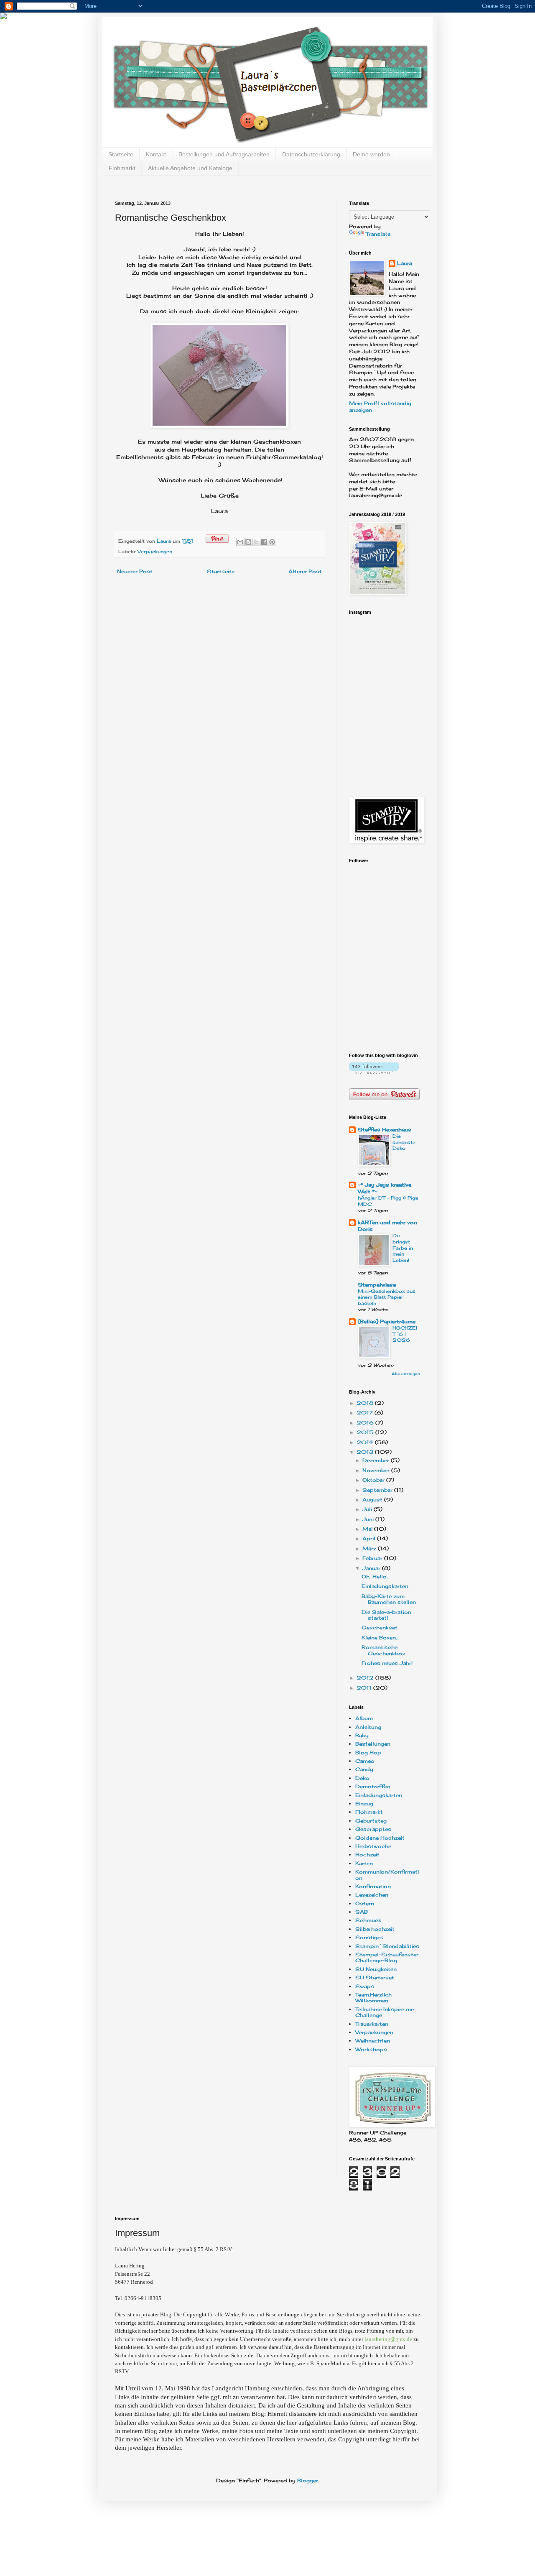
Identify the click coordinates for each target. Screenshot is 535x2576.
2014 (366, 1442)
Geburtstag (371, 1821)
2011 (365, 1688)
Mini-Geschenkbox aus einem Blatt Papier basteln (387, 1297)
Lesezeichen (372, 1895)
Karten (364, 1863)
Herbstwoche (373, 1846)
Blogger (308, 2480)
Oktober (374, 1480)
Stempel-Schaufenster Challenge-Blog (387, 1957)
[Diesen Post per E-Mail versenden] (240, 542)
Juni (369, 1519)
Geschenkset (380, 1628)
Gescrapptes (373, 1829)
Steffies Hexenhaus (385, 1130)
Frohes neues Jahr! (387, 1663)
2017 (366, 1413)
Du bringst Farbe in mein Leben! (403, 1248)
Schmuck (368, 1920)
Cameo (365, 1761)
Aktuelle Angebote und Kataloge (190, 168)
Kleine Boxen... (380, 1638)
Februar (373, 1558)
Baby (362, 1735)
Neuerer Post (135, 571)
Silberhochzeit (375, 1929)
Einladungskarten (385, 1586)
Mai (368, 1529)
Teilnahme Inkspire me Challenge (385, 2012)
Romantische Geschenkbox (383, 1650)
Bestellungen (373, 1744)
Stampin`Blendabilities (387, 1946)
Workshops (371, 2049)
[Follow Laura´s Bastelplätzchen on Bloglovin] (374, 1072)
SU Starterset (375, 1977)
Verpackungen (155, 551)
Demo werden (371, 154)
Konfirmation (373, 1886)
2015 (366, 1432)
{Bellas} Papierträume (387, 1321)
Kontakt (156, 154)
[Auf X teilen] (256, 542)
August (373, 1500)
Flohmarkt (122, 168)
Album (364, 1718)
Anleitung (368, 1727)
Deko (362, 1778)
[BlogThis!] (248, 542)
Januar (372, 1568)
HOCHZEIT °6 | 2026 (405, 1334)
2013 (366, 1452)
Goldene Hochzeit (380, 1838)
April (370, 1538)
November (377, 1470)
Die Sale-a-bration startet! (386, 1615)
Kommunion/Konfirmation (387, 1875)
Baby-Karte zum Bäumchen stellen (389, 1599)
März (370, 1548)
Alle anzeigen (406, 1374)
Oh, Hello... (375, 1576)
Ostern (365, 1903)
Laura (165, 541)
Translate (378, 234)
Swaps (365, 1986)
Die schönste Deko (404, 1142)
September (378, 1490)
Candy (364, 1769)
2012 (366, 1678)
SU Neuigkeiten (376, 1969)
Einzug (364, 1804)
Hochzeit (367, 1855)
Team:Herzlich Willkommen (373, 1998)
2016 (366, 1423)
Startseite (121, 154)
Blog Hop (368, 1753)
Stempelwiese (377, 1285)
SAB (362, 1912)
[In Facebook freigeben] (264, 542)
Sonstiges (369, 1937)
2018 (366, 1403)
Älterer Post (305, 571)
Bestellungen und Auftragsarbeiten (224, 154)
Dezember (377, 1460)
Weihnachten (373, 2041)
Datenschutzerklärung (311, 154)
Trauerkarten (372, 2024)
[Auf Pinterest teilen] (272, 542)
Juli (368, 1509)
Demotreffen (373, 1786)
